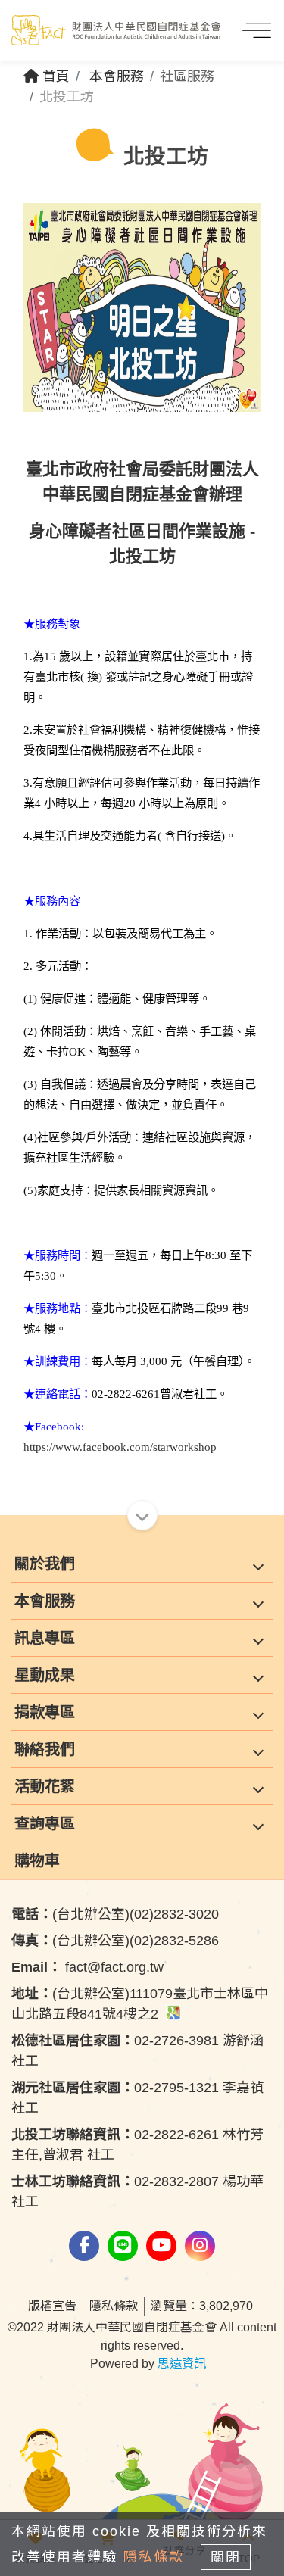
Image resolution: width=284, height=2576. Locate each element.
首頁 (54, 76)
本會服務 (117, 76)
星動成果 (45, 1675)
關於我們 (45, 1564)
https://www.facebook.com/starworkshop (120, 1447)
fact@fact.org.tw (87, 1967)
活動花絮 (45, 1786)
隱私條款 (114, 2306)
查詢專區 (45, 1823)
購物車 (37, 1860)
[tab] (142, 1564)
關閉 (226, 2557)
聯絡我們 (45, 1749)
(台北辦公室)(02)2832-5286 (115, 1941)
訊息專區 (45, 1638)
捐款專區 (45, 1712)
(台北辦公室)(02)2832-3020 (115, 1914)
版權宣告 (52, 2306)
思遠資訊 (182, 2364)
